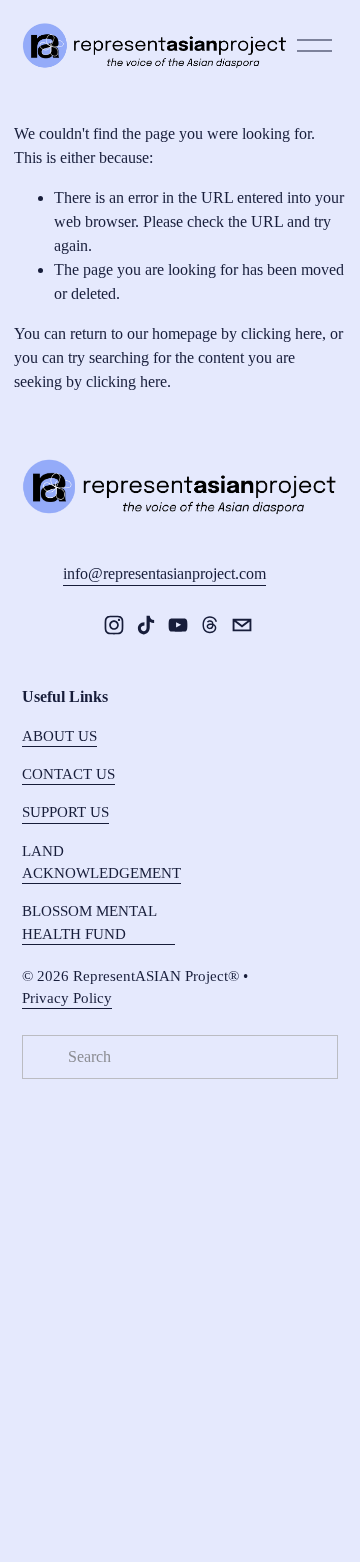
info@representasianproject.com (164, 573)
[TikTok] (146, 625)
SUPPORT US (65, 812)
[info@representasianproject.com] (242, 625)
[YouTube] (178, 625)
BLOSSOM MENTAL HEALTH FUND (89, 922)
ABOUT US (59, 736)
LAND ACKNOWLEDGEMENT (101, 862)
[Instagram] (114, 625)
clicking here (281, 333)
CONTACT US (68, 774)
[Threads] (210, 625)
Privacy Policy (67, 998)
